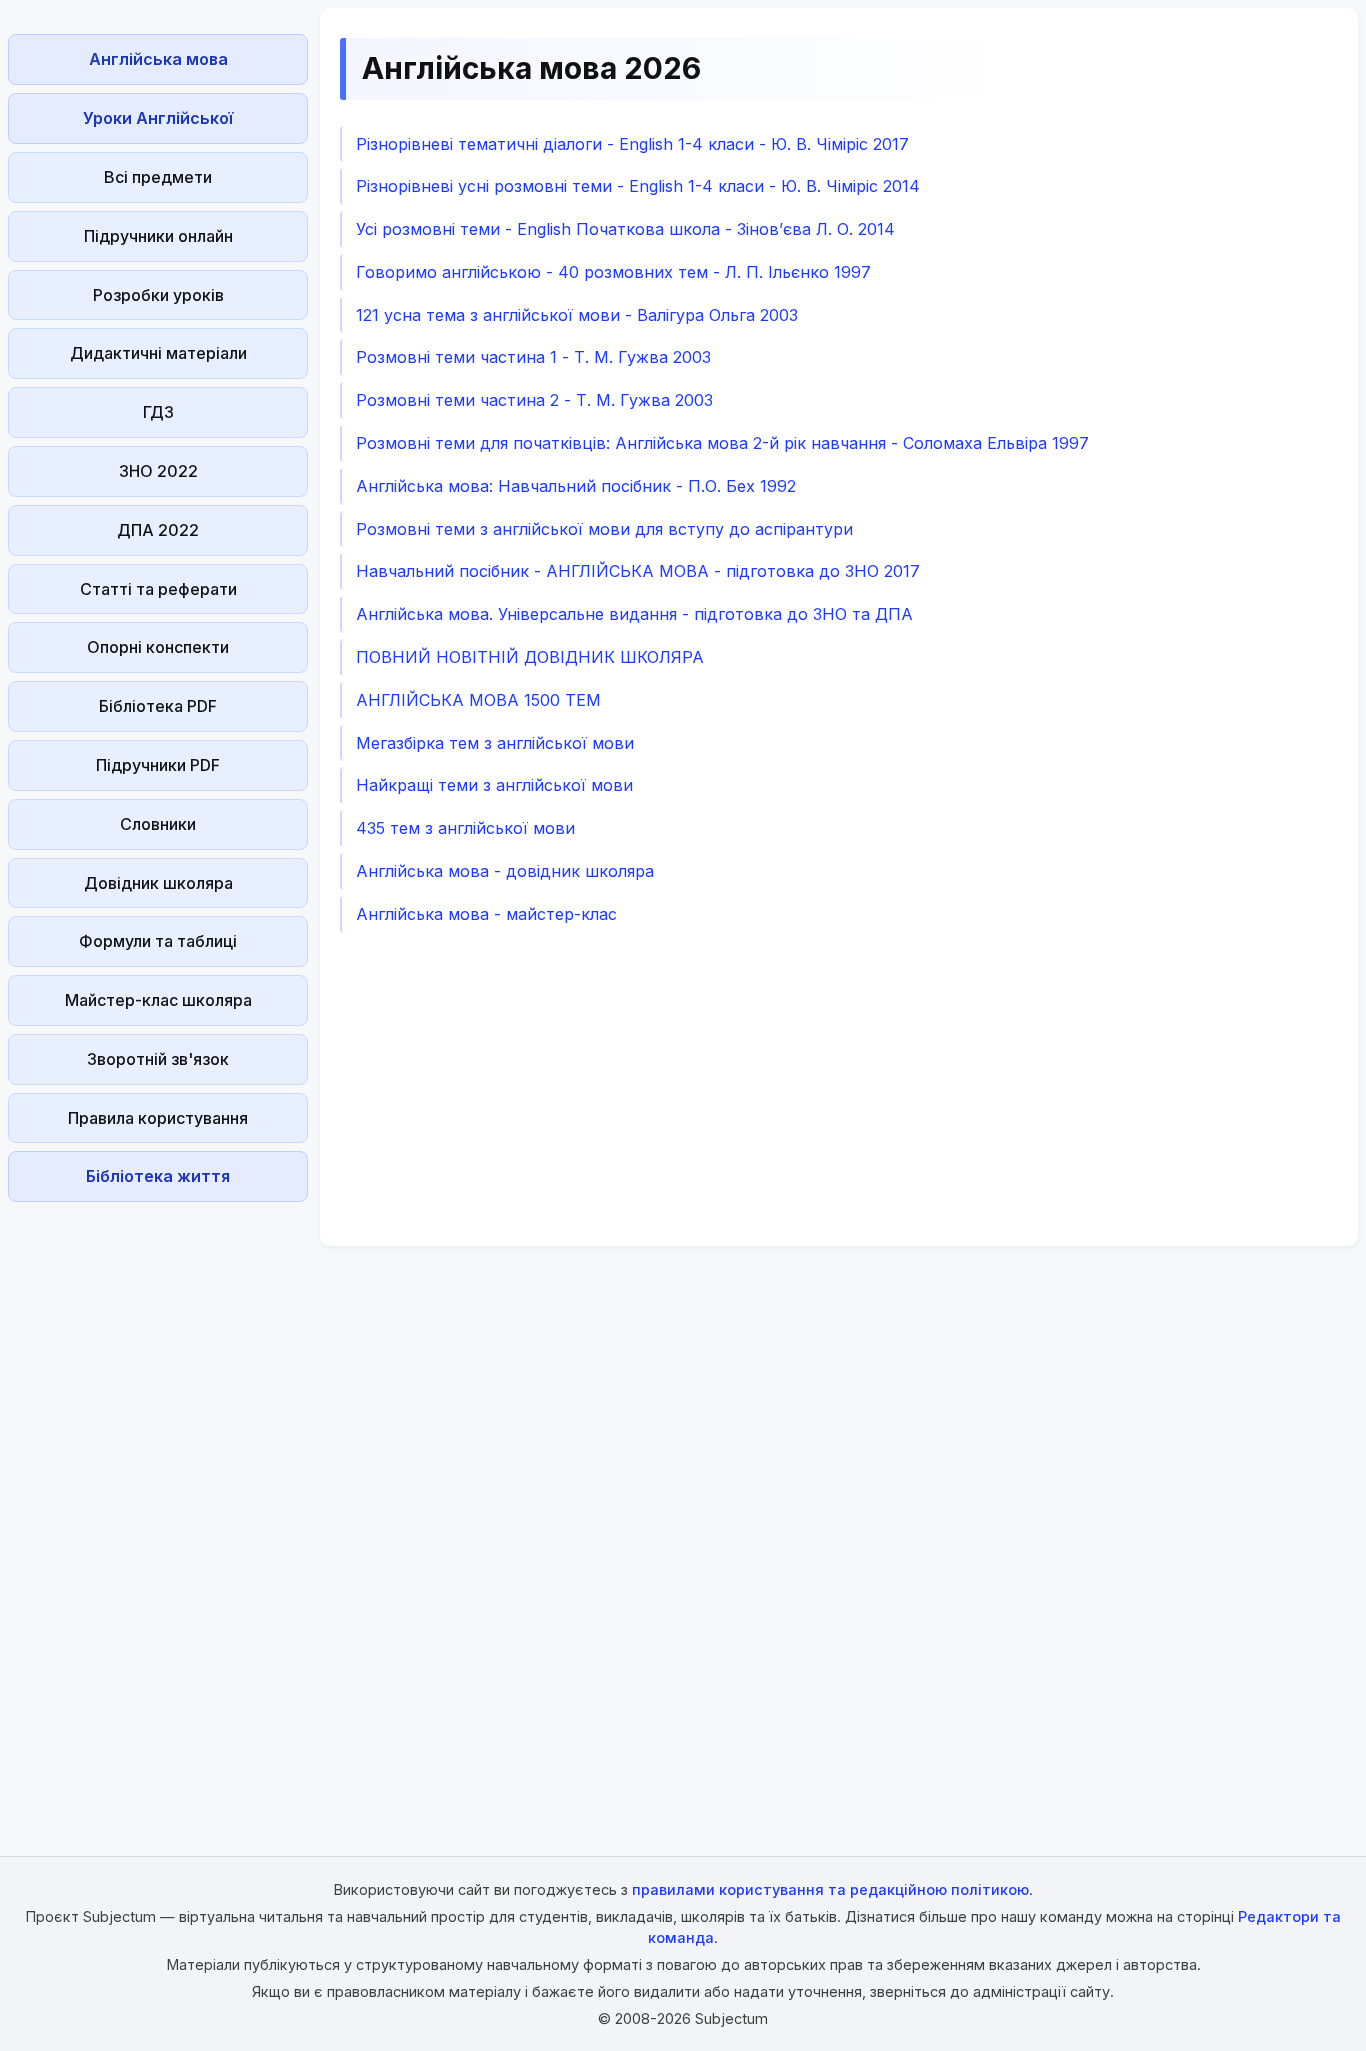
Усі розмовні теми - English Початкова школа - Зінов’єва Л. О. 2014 (625, 229)
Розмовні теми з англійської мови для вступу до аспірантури (604, 529)
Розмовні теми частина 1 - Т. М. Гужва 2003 (533, 357)
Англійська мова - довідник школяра (505, 871)
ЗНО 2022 (158, 471)
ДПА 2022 (158, 530)
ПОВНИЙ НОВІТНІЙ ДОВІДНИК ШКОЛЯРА (530, 657)
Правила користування (158, 1118)
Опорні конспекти (158, 647)
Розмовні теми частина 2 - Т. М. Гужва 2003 (534, 400)
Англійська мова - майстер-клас (486, 914)
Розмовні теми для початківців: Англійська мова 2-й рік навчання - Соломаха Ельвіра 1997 (722, 443)
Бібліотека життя (158, 1176)
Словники (158, 824)
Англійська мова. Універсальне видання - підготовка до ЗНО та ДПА (634, 614)
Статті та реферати (158, 589)
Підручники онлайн (158, 236)
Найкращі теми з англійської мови (494, 785)
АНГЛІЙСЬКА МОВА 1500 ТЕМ (478, 700)
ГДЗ (158, 412)
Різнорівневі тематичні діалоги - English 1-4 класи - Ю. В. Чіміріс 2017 (632, 144)
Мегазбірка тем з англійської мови (495, 743)
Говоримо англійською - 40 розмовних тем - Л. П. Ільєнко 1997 (613, 272)
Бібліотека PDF (158, 706)
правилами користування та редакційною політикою (830, 1889)
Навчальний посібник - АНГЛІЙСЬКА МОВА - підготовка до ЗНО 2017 (638, 571)
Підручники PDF (158, 765)
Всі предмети (158, 177)
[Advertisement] (158, 1510)
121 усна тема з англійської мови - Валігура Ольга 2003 (577, 315)
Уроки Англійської (158, 118)
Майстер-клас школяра (158, 1000)
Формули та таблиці (158, 941)
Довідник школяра (158, 883)
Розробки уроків (158, 295)
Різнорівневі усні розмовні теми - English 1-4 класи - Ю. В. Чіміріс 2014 (638, 186)
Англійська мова (158, 59)
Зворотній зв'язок (158, 1059)
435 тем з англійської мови (465, 828)
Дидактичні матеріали (158, 353)
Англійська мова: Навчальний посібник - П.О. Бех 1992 (576, 486)
